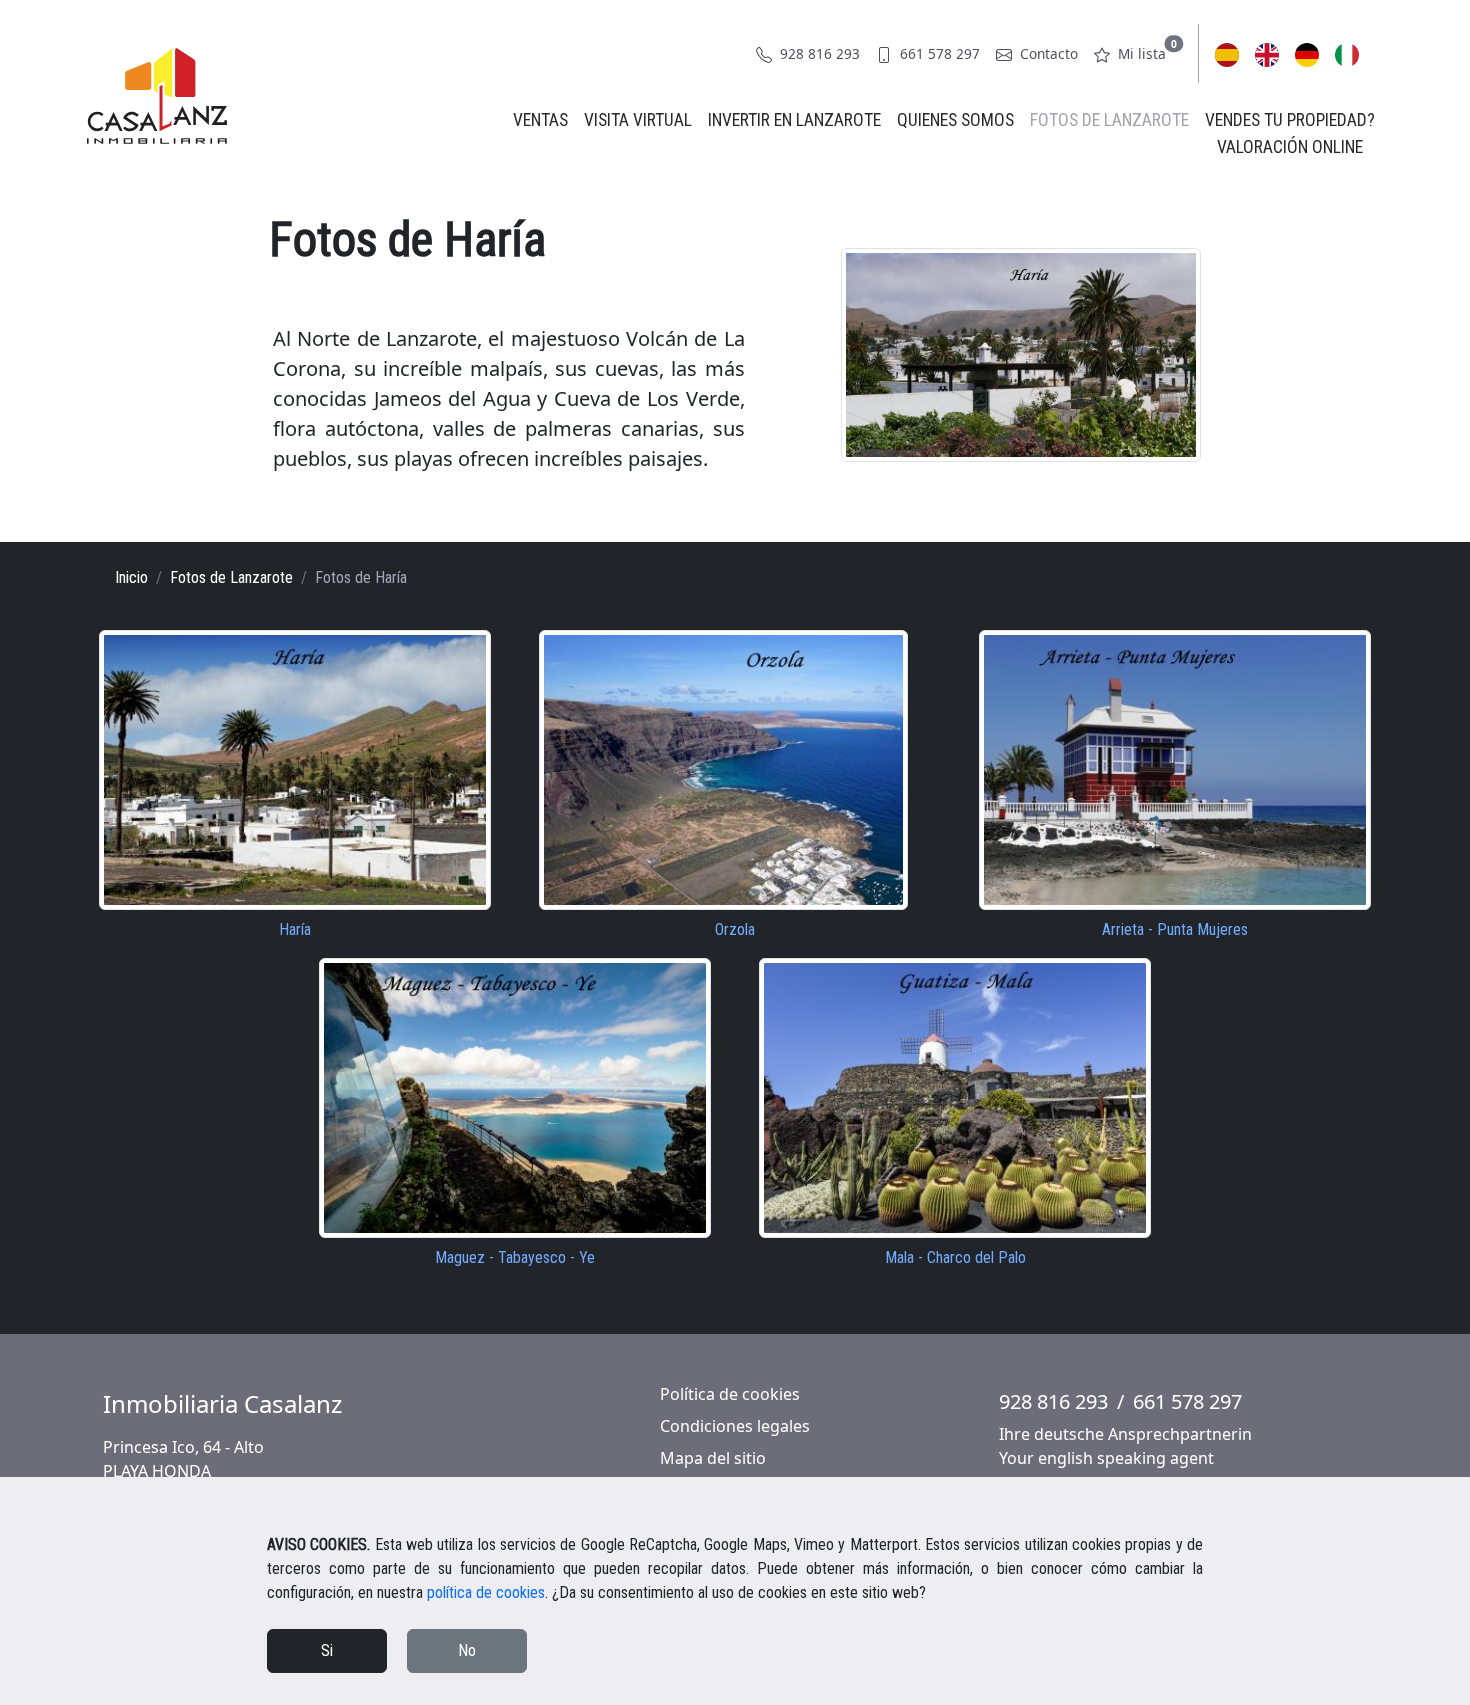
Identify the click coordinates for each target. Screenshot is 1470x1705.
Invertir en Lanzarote (794, 120)
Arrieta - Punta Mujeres (1175, 929)
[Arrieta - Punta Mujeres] (1175, 768)
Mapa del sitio (713, 1458)
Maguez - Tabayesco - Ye (515, 1257)
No (467, 1650)
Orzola (735, 929)
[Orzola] (723, 768)
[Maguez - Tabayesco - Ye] (515, 1096)
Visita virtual (638, 120)
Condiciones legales (735, 1426)
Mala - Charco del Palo (955, 1257)
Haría (295, 929)
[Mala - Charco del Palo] (955, 1096)
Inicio (131, 577)
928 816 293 (818, 53)
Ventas (540, 120)
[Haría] (295, 768)
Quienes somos (955, 120)
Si (327, 1650)
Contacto (1047, 53)
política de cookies (486, 1592)
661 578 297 (938, 53)
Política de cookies (730, 1394)
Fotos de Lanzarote (1109, 120)
